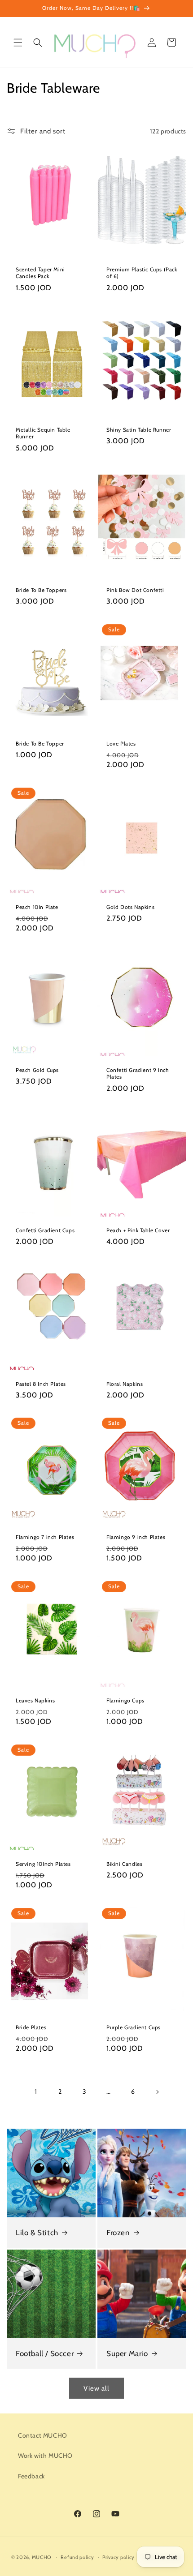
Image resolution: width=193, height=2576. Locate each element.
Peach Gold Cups (37, 1070)
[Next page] (157, 2092)
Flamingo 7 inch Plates (45, 1537)
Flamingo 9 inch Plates (136, 1537)
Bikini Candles (124, 1864)
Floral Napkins (125, 1383)
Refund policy (77, 2557)
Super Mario (127, 2353)
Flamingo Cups (125, 1700)
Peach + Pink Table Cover (138, 1230)
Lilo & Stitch (37, 2233)
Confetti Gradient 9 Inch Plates (138, 1074)
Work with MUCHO (45, 2456)
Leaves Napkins (35, 1700)
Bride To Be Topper (40, 743)
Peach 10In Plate (37, 907)
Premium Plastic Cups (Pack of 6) (142, 273)
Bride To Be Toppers (41, 590)
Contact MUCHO (43, 2435)
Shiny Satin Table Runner (139, 430)
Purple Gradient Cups (134, 2027)
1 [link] (36, 2092)
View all (96, 2388)
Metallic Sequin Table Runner (43, 433)
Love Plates (121, 743)
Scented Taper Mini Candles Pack (40, 273)
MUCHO (42, 2557)
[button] (18, 43)
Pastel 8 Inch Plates (41, 1383)
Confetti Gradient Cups (45, 1230)
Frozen (118, 2233)
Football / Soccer (45, 2353)
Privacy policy (118, 2557)
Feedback (31, 2476)
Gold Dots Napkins (130, 907)
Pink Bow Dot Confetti (135, 590)
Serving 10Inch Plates (43, 1864)
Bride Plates (31, 2027)
